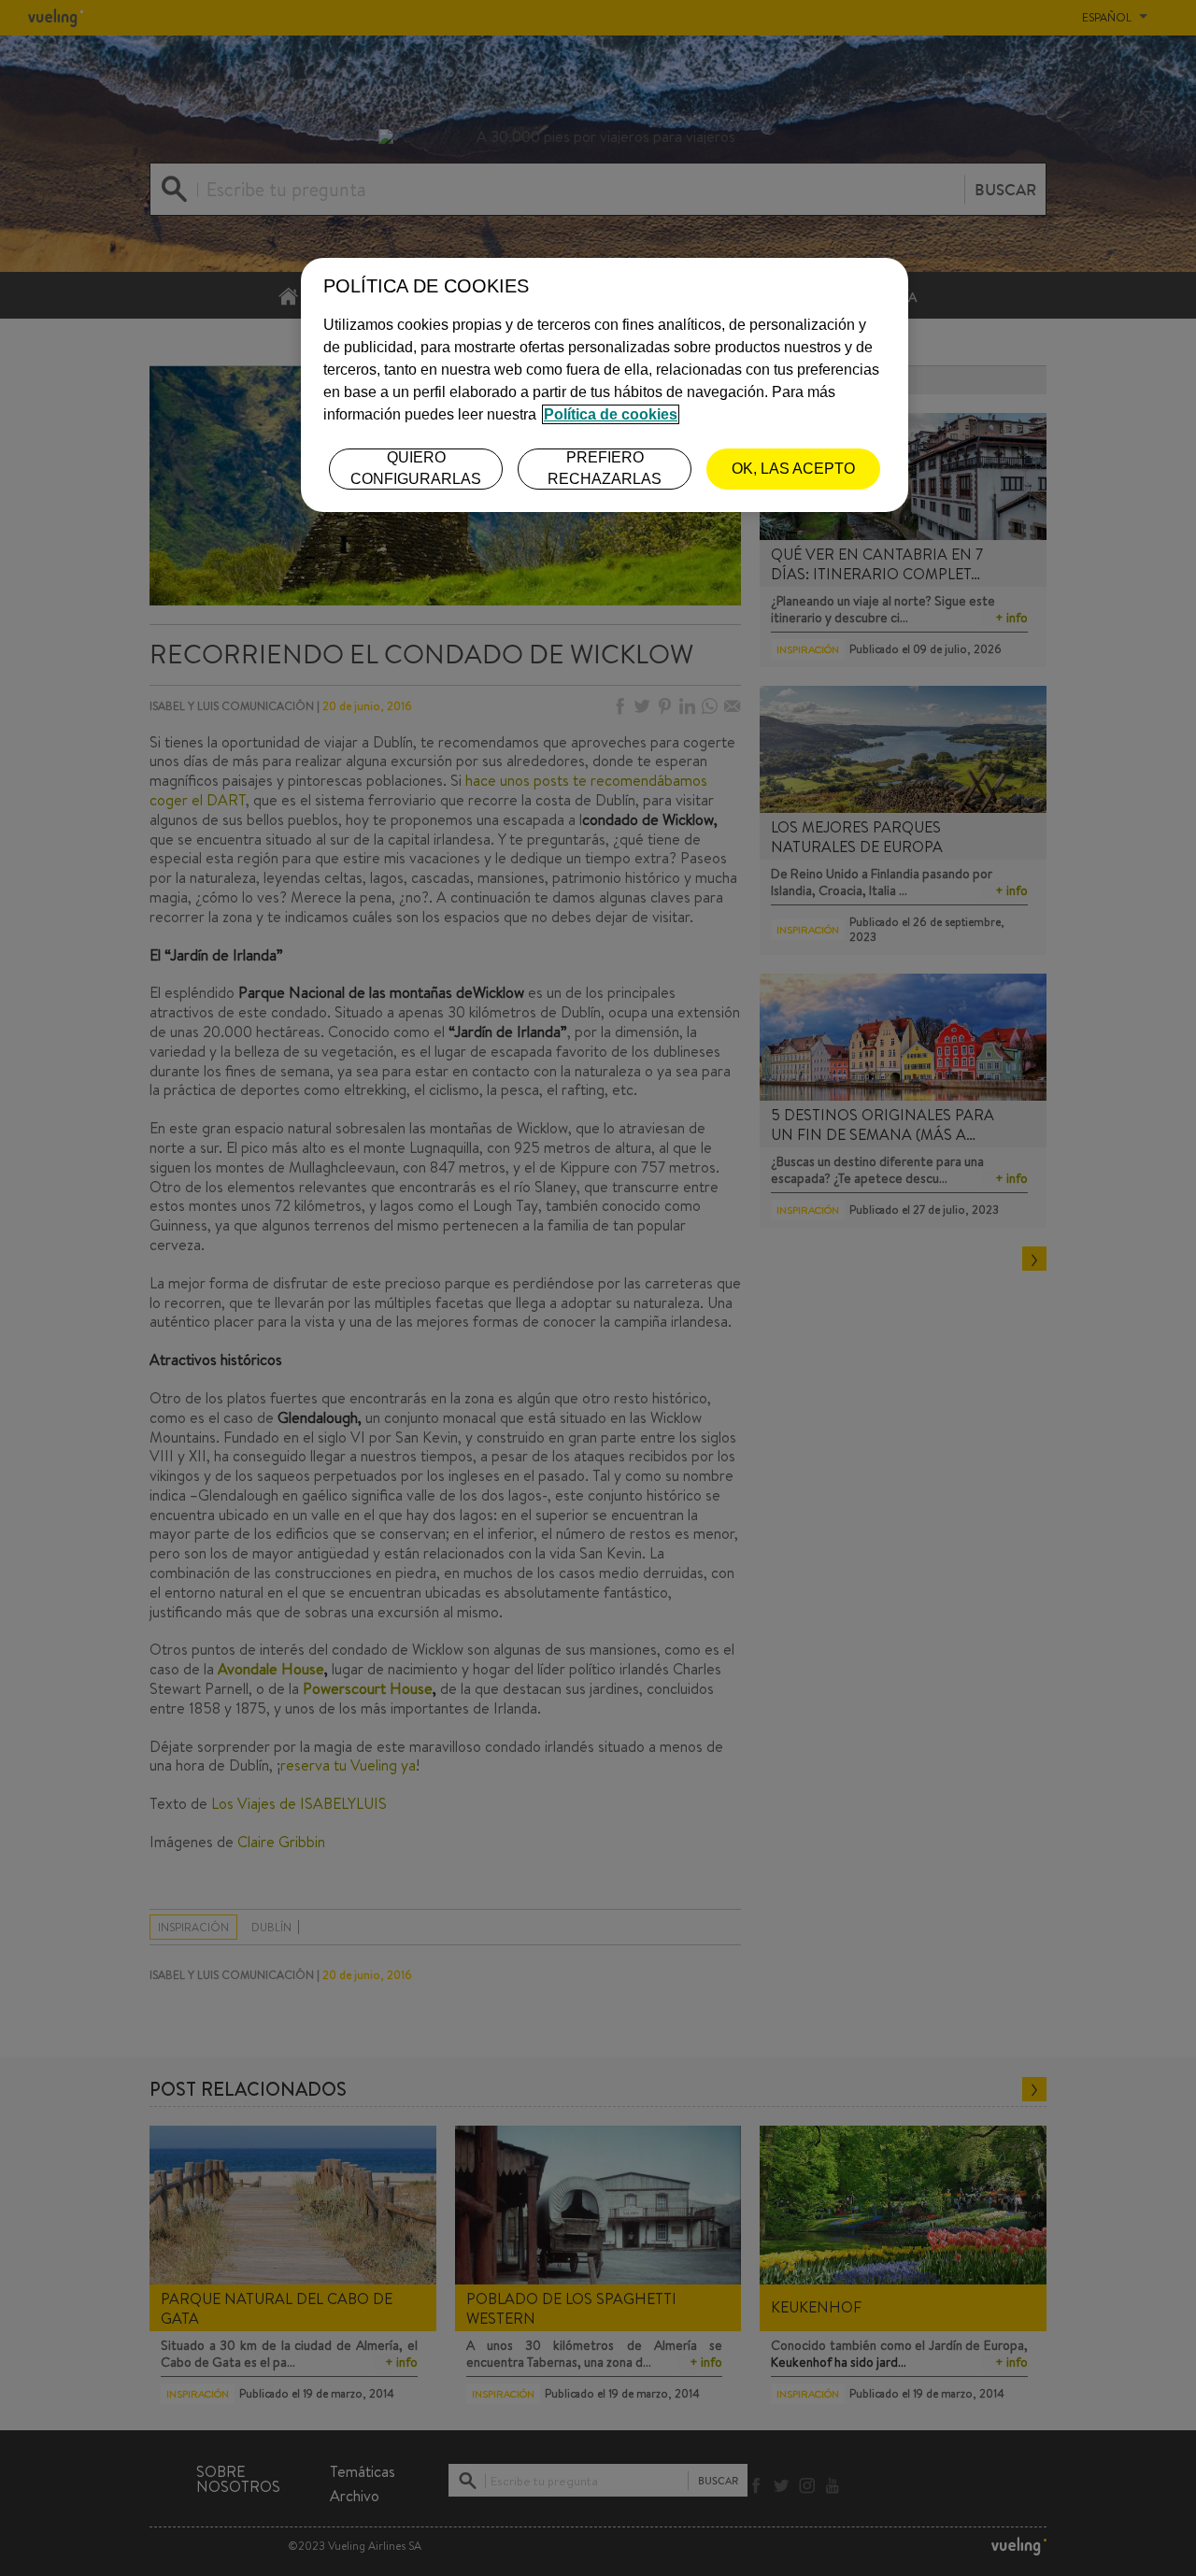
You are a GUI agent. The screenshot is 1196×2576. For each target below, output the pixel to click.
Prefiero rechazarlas (605, 468)
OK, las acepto (793, 469)
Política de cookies (611, 414)
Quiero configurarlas (416, 468)
